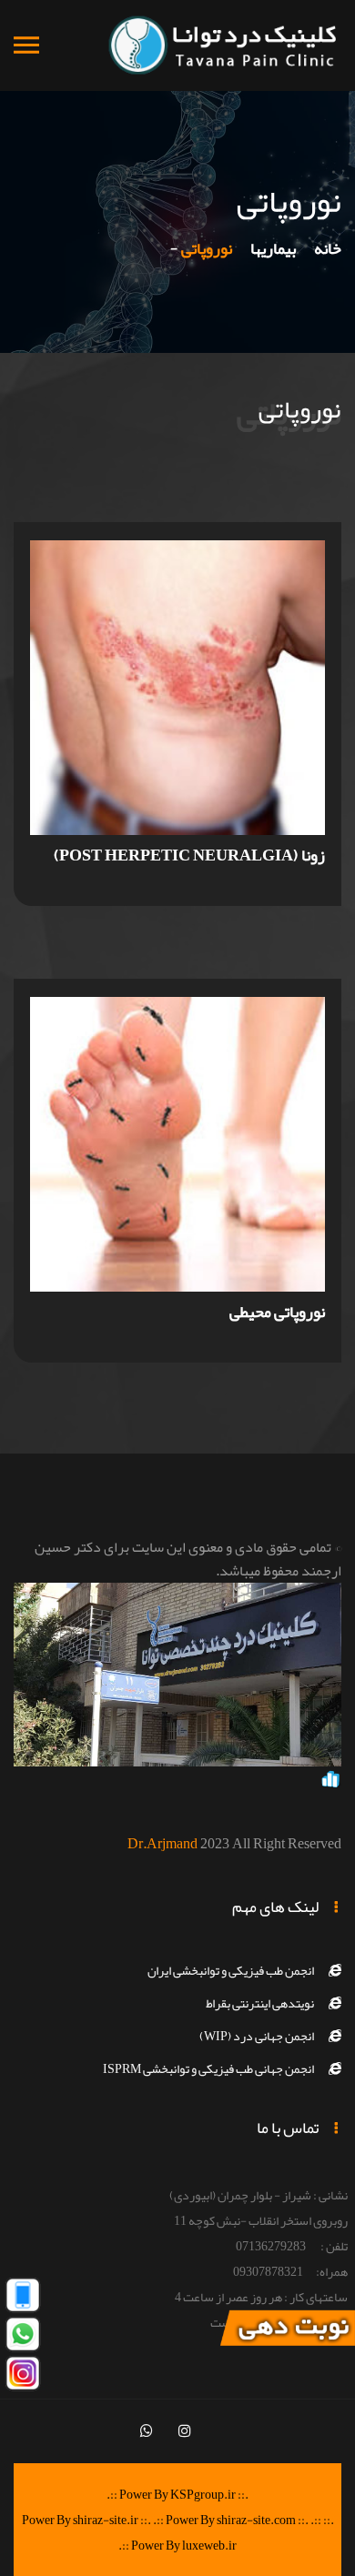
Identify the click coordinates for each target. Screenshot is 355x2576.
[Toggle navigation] (26, 46)
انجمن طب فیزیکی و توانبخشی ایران (231, 1970)
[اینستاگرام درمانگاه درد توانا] (23, 2378)
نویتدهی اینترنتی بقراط (260, 2003)
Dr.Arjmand (162, 1844)
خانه (328, 248)
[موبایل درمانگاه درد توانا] (23, 2299)
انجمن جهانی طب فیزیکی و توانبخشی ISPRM (208, 2068)
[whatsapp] (147, 2431)
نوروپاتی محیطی (277, 1312)
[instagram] (185, 2431)
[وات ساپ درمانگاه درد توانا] (23, 2339)
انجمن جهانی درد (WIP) (257, 2036)
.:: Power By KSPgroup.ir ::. (177, 2494)
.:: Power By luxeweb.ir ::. (220, 2532)
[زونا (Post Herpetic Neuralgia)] (177, 696)
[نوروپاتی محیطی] (177, 1152)
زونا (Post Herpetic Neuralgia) (189, 855)
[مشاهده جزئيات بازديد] (330, 1783)
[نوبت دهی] (287, 2332)
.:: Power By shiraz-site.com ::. (231, 2520)
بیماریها (273, 248)
